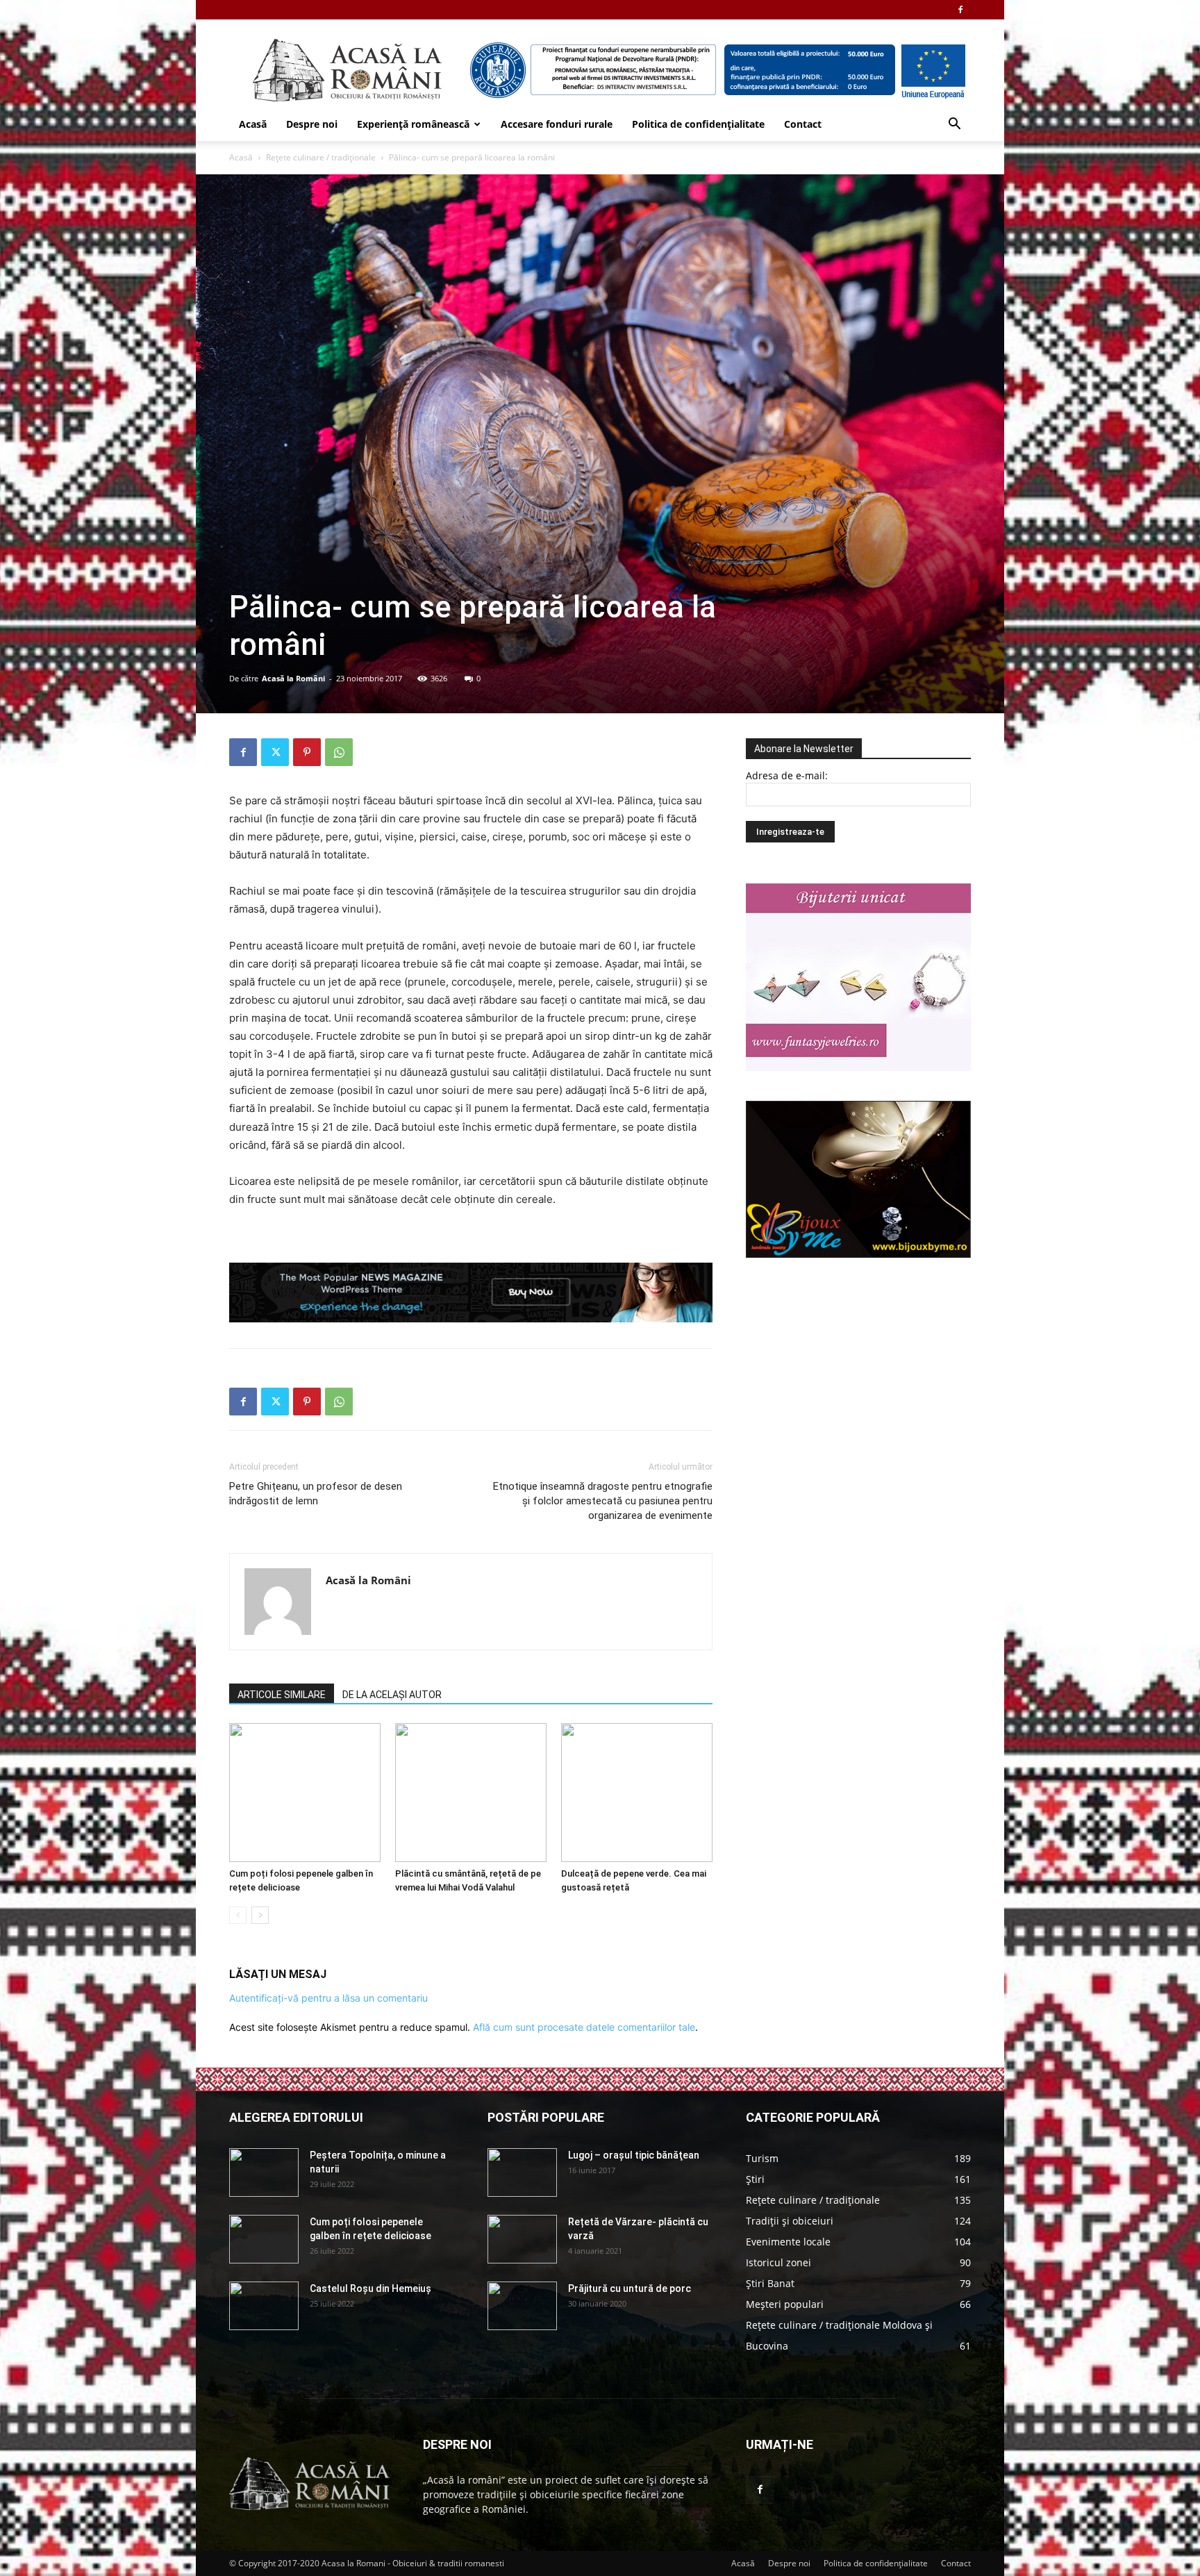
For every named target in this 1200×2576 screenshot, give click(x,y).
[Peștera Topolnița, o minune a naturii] (264, 2172)
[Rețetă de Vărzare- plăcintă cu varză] (522, 2239)
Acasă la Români (293, 678)
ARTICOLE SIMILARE (282, 1695)
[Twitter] (275, 752)
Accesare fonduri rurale (557, 124)
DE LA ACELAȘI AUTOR (392, 1695)
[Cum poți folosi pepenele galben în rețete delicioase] (305, 1793)
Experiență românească (413, 124)
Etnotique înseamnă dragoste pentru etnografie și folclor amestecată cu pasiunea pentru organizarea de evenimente (603, 1501)
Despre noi (312, 124)
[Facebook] (960, 10)
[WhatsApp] (339, 752)
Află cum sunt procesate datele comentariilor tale (584, 2027)
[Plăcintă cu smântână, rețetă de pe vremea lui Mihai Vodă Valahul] (471, 1793)
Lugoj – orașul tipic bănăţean (634, 2155)
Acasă (253, 124)
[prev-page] (238, 1915)
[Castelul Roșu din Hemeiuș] (264, 2306)
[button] (954, 125)
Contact (803, 124)
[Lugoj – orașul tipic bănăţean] (522, 2172)
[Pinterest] (307, 752)
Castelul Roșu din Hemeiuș (370, 2288)
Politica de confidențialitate (698, 124)
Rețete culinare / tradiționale (321, 157)
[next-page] (260, 1915)
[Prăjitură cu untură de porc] (522, 2306)
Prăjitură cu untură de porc (630, 2288)
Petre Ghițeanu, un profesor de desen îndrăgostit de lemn (316, 1494)
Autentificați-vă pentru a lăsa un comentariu (328, 1998)
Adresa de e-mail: (787, 775)
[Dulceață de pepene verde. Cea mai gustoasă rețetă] (637, 1793)
